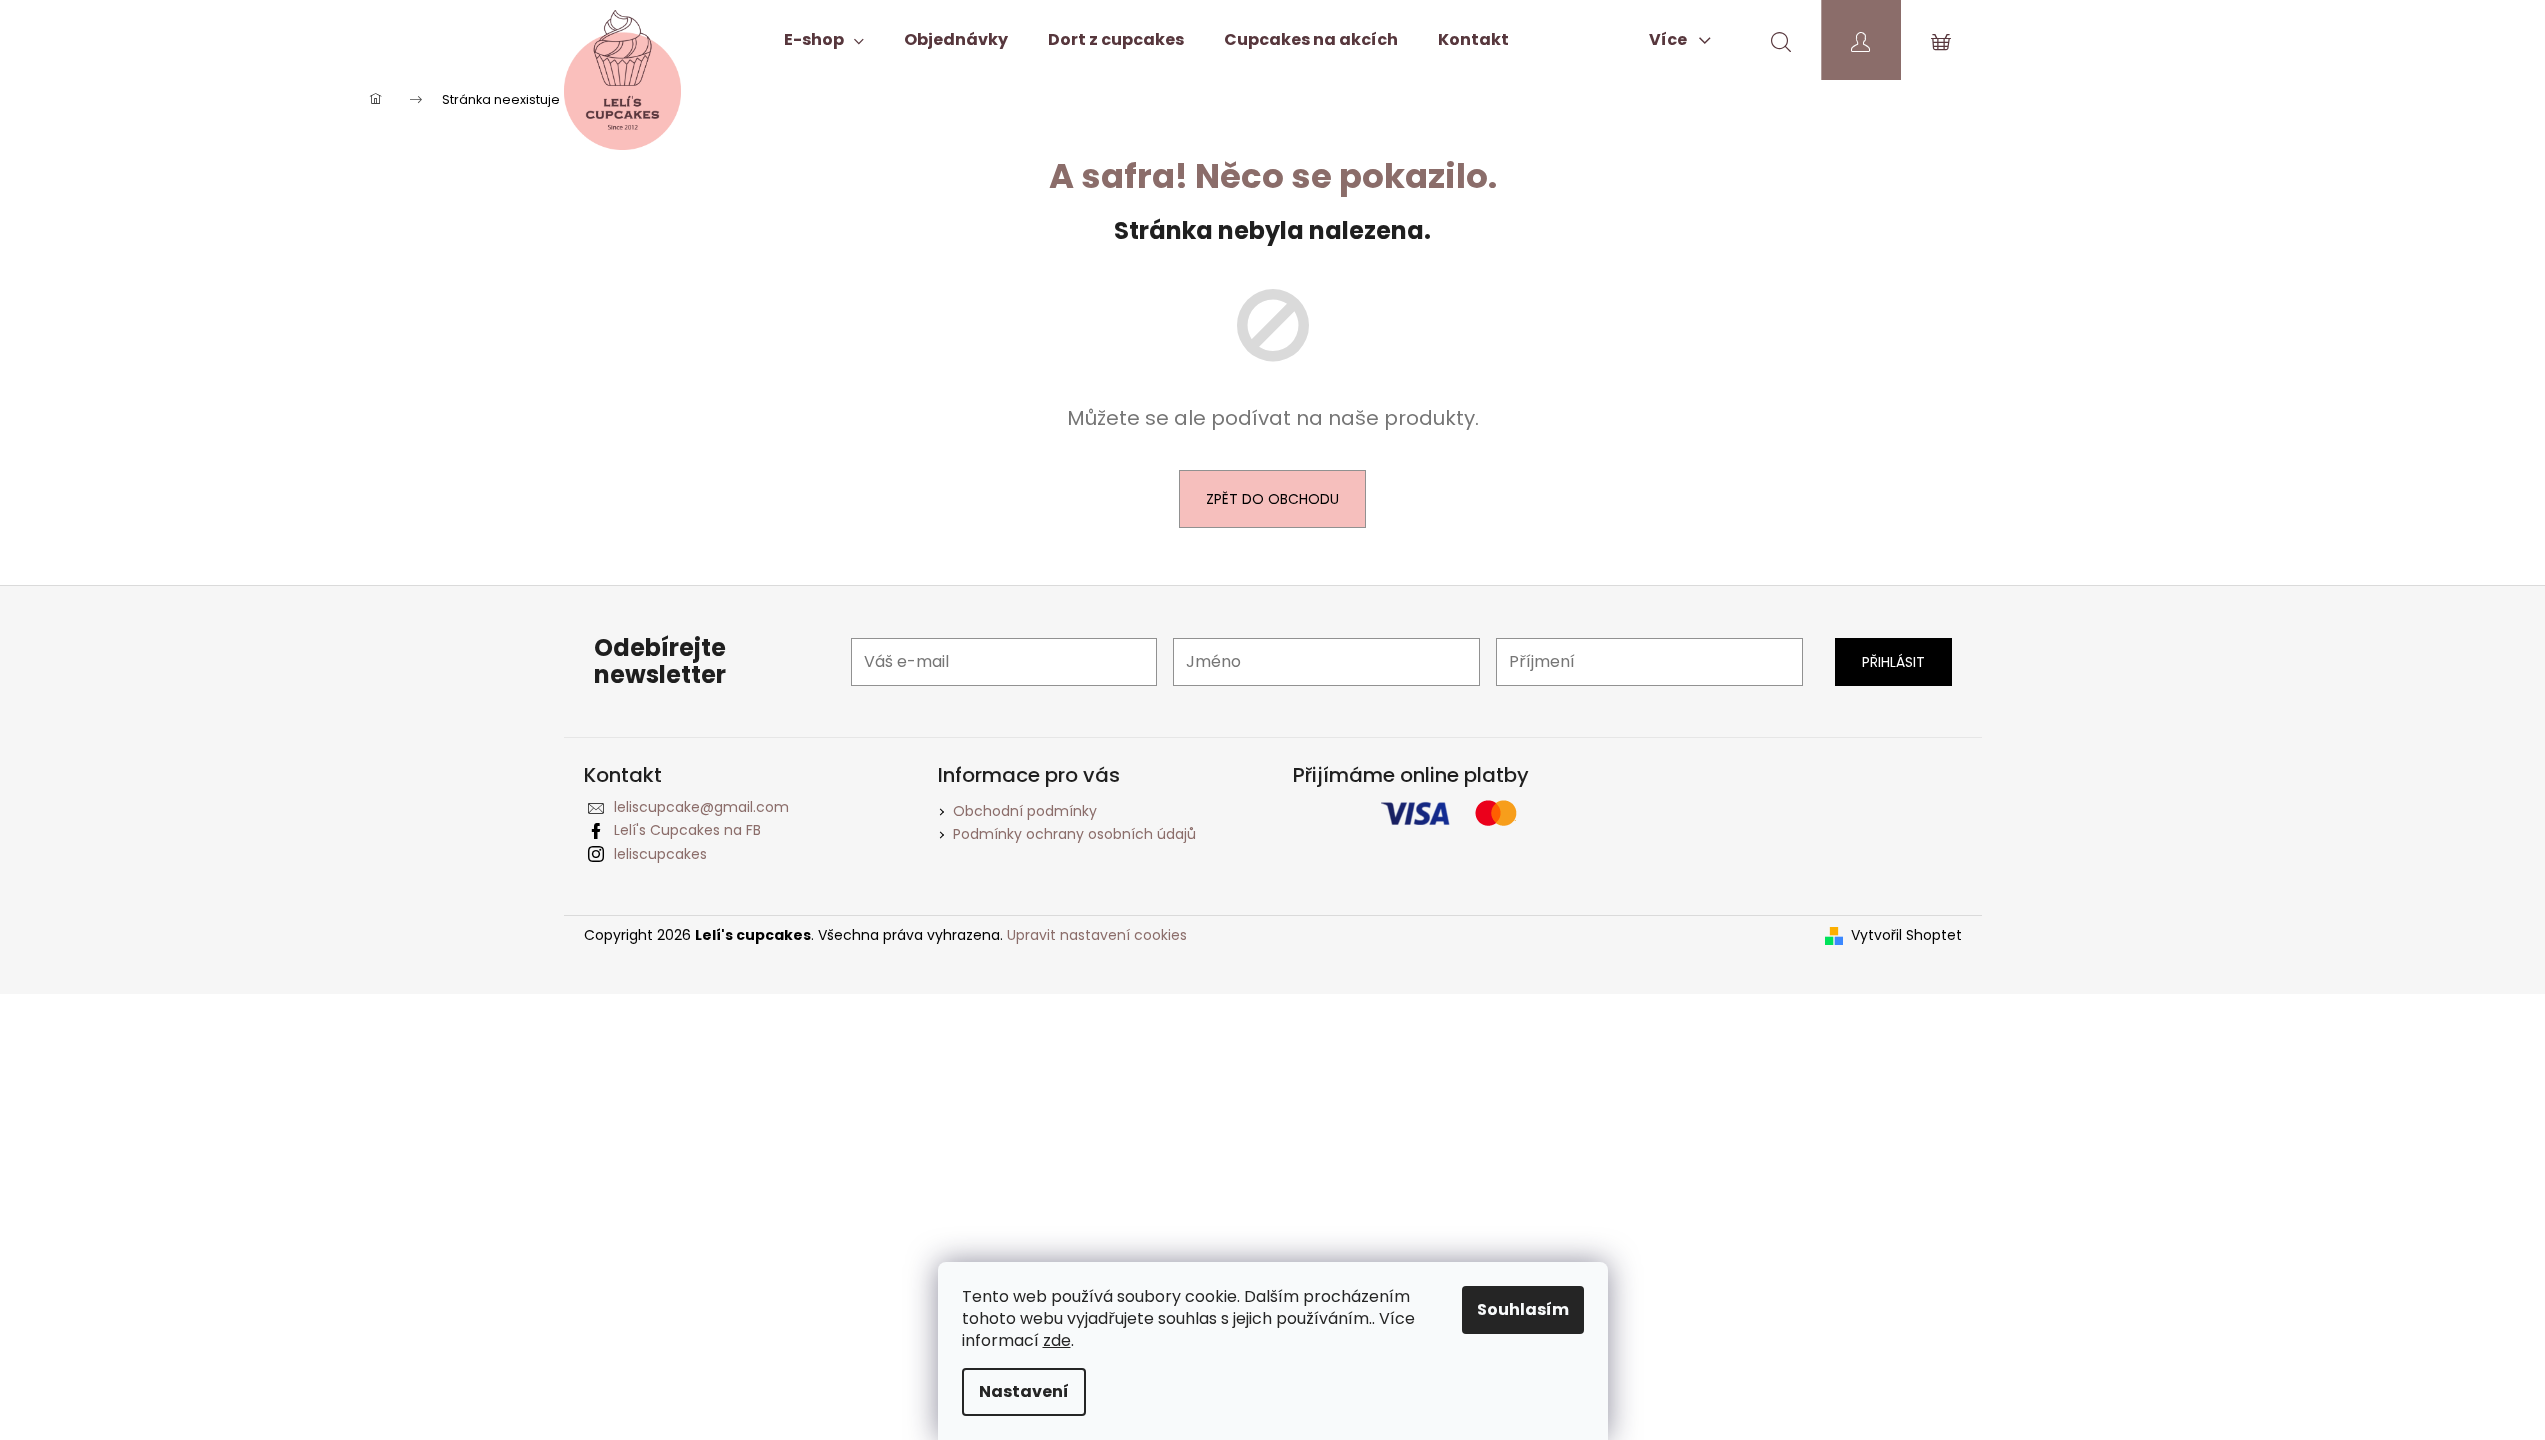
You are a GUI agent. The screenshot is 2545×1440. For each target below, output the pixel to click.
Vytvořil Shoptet (1906, 935)
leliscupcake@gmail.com (701, 807)
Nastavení (1024, 1391)
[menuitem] (824, 40)
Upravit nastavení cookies (1097, 935)
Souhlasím (1523, 1309)
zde (1057, 1340)
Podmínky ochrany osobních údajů (1074, 834)
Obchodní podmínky (1025, 811)
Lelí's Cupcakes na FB (687, 830)
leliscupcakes (660, 854)
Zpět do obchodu (1272, 499)
